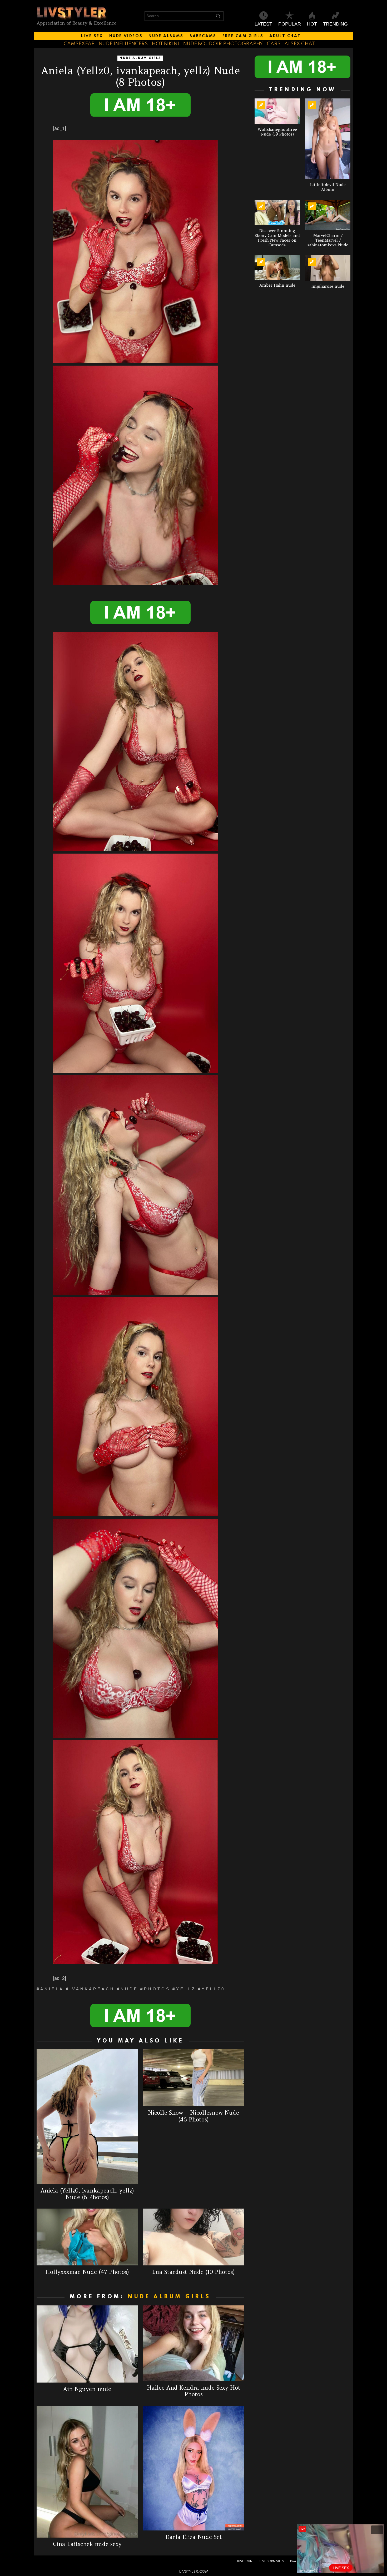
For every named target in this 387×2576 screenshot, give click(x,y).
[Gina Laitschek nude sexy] (87, 2472)
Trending (335, 24)
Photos (157, 1989)
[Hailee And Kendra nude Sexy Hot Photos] (193, 2343)
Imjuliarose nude (328, 286)
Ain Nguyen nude (87, 2389)
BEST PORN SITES (271, 2562)
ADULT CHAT (285, 36)
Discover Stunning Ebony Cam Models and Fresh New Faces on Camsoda (277, 238)
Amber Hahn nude (277, 285)
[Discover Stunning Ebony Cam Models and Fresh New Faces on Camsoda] (277, 213)
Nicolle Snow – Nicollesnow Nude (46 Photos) (193, 2116)
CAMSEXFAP (79, 44)
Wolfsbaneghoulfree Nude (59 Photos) (277, 132)
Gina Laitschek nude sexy (87, 2544)
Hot (312, 24)
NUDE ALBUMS (166, 36)
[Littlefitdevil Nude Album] (328, 139)
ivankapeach (92, 1989)
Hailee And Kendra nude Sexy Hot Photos (194, 2391)
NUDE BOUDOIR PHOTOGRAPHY (223, 44)
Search (218, 17)
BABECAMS (203, 36)
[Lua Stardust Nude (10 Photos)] (193, 2237)
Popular (290, 24)
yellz (186, 1989)
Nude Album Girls (169, 2297)
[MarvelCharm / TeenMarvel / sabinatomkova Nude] (328, 215)
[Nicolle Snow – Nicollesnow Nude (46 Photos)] (193, 2078)
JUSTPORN (244, 2562)
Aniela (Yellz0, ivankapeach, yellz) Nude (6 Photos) (87, 2194)
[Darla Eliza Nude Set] (193, 2468)
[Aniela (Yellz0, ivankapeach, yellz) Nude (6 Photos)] (87, 2117)
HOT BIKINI (165, 44)
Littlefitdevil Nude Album (328, 187)
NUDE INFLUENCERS (123, 44)
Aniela (52, 1989)
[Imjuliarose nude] (328, 268)
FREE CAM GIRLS (243, 36)
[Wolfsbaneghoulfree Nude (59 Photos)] (277, 111)
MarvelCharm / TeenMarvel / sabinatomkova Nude (328, 240)
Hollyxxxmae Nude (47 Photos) (87, 2272)
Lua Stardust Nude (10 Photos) (193, 2272)
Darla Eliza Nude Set (194, 2537)
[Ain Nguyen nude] (87, 2344)
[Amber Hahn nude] (277, 268)
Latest (263, 24)
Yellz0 (213, 1989)
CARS (274, 44)
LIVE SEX (92, 36)
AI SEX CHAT (300, 44)
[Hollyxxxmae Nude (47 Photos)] (87, 2237)
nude (129, 1989)
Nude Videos (126, 36)
